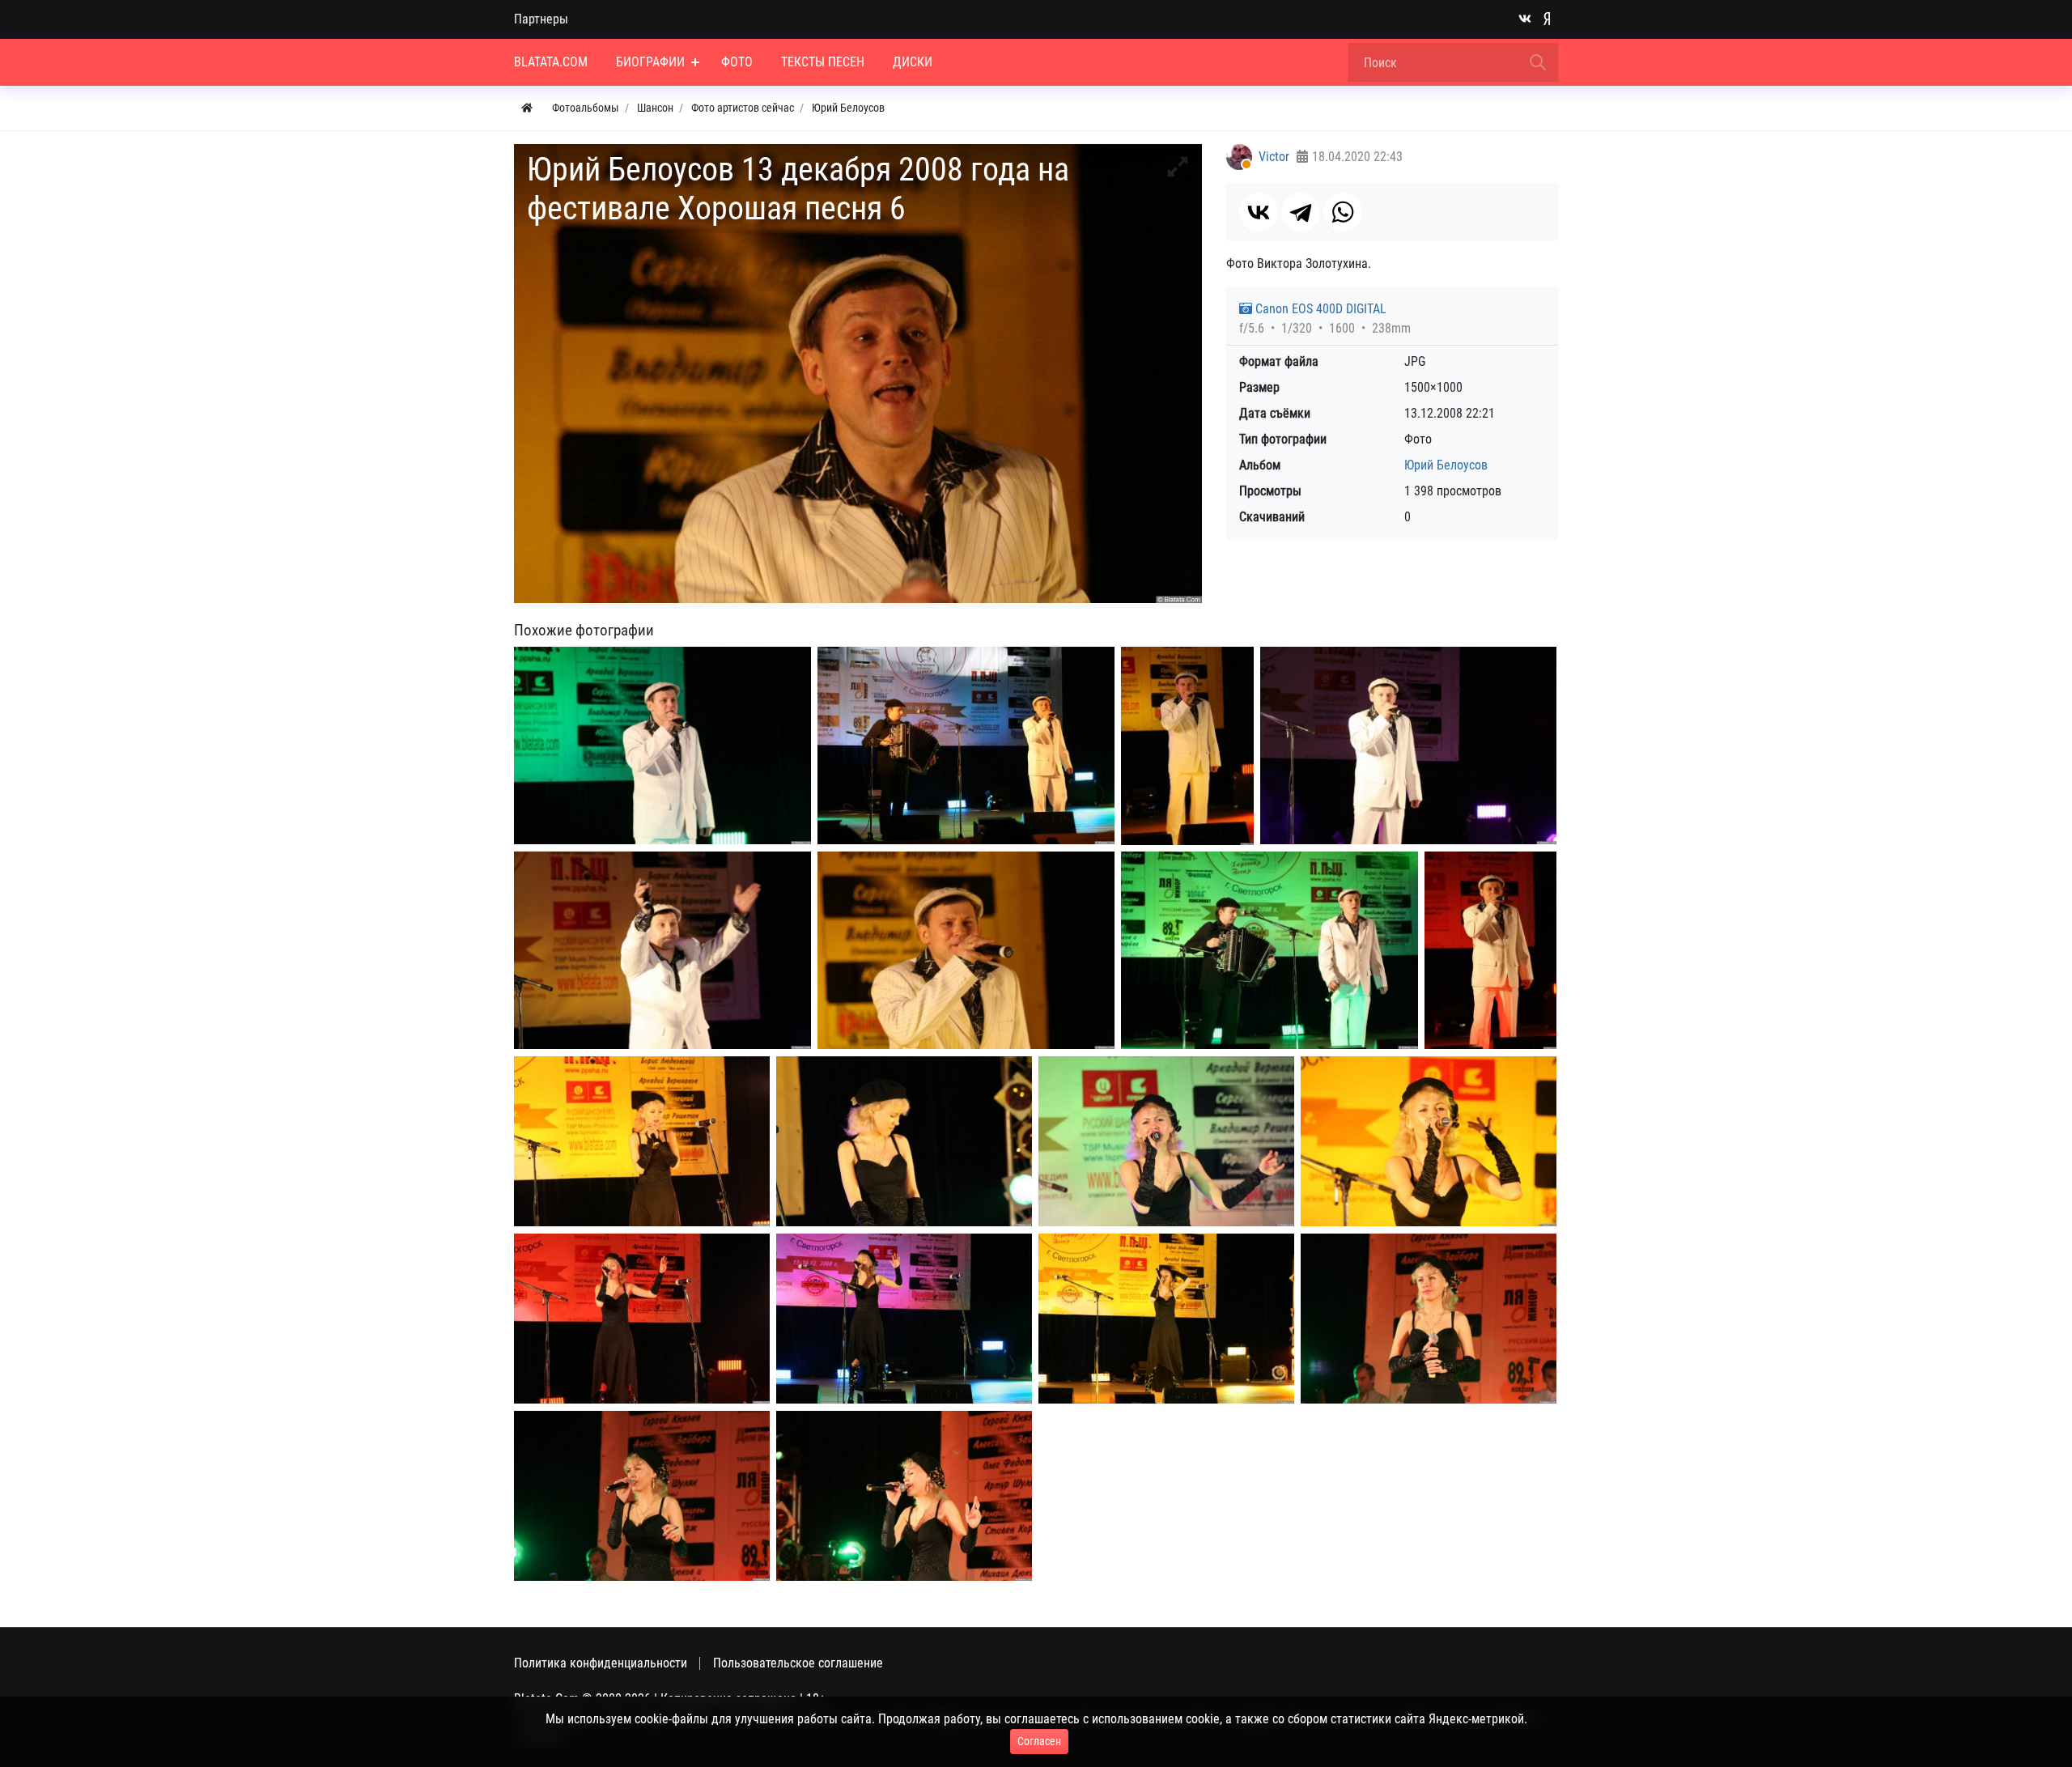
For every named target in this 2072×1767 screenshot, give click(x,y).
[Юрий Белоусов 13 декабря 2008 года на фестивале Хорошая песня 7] (966, 951)
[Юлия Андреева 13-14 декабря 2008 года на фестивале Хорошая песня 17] (642, 1319)
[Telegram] (1301, 212)
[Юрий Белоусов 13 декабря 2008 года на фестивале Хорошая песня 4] (1408, 745)
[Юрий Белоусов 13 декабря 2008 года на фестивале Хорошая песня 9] (1490, 950)
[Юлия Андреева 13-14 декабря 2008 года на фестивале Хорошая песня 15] (1166, 1319)
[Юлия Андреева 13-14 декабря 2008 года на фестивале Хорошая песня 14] (1429, 1319)
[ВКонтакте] (1259, 212)
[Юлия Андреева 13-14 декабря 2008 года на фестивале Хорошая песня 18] (1429, 1142)
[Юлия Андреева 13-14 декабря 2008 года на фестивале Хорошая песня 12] (904, 1496)
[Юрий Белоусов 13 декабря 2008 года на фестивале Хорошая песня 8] (1270, 951)
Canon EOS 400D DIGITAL (1319, 309)
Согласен (1039, 1741)
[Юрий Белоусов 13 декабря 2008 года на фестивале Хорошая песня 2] (966, 746)
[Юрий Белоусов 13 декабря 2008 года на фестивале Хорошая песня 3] (1187, 746)
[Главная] (527, 108)
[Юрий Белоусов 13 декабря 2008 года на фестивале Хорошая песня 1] (662, 746)
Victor (1274, 157)
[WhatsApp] (1343, 212)
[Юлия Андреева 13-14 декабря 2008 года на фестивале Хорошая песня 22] (642, 1142)
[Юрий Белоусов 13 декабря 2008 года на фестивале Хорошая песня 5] (662, 951)
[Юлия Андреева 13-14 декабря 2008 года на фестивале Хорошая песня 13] (642, 1496)
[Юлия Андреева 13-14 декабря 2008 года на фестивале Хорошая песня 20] (1166, 1142)
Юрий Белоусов (1446, 465)
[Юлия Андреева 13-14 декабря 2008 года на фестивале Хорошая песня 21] (904, 1142)
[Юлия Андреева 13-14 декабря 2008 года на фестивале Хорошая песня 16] (904, 1319)
